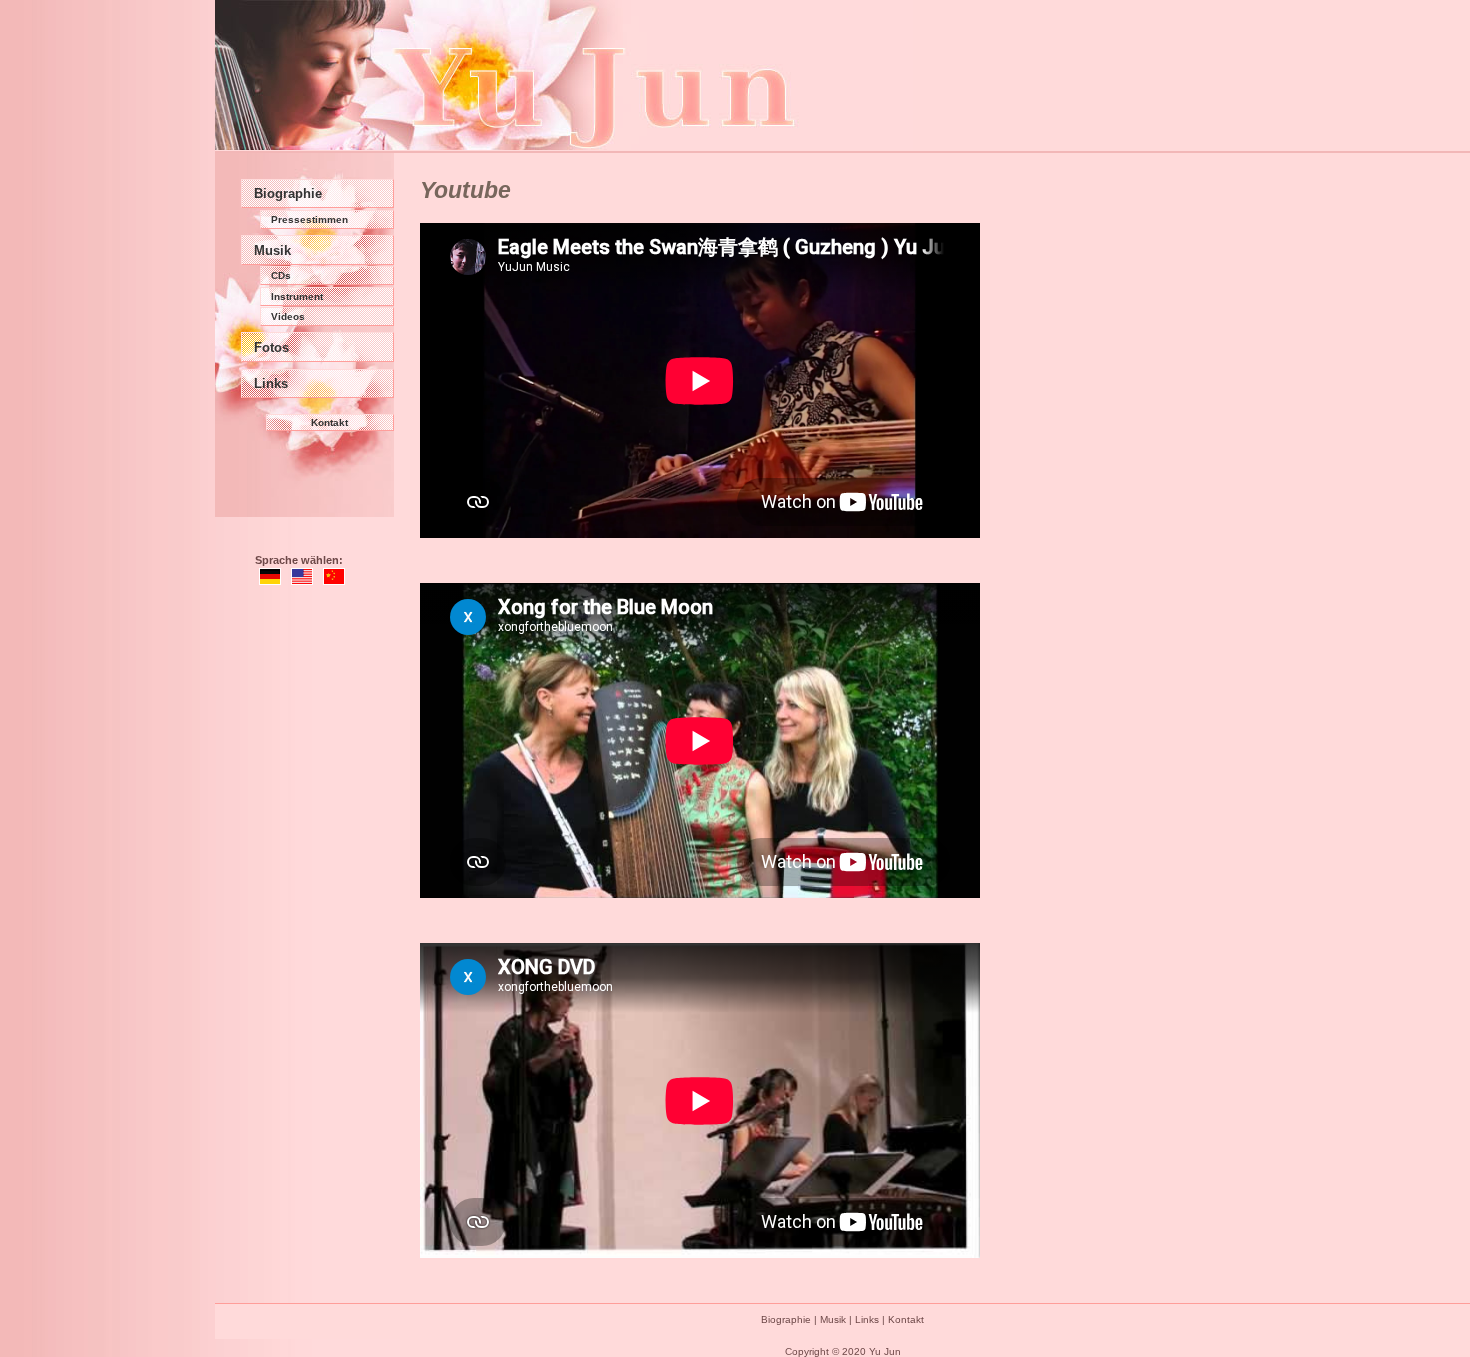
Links (271, 383)
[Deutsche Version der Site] (270, 580)
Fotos (271, 347)
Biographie (288, 193)
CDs (281, 275)
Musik (272, 250)
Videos (288, 316)
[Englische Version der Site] (302, 580)
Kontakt (329, 422)
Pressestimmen (309, 219)
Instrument (297, 296)
